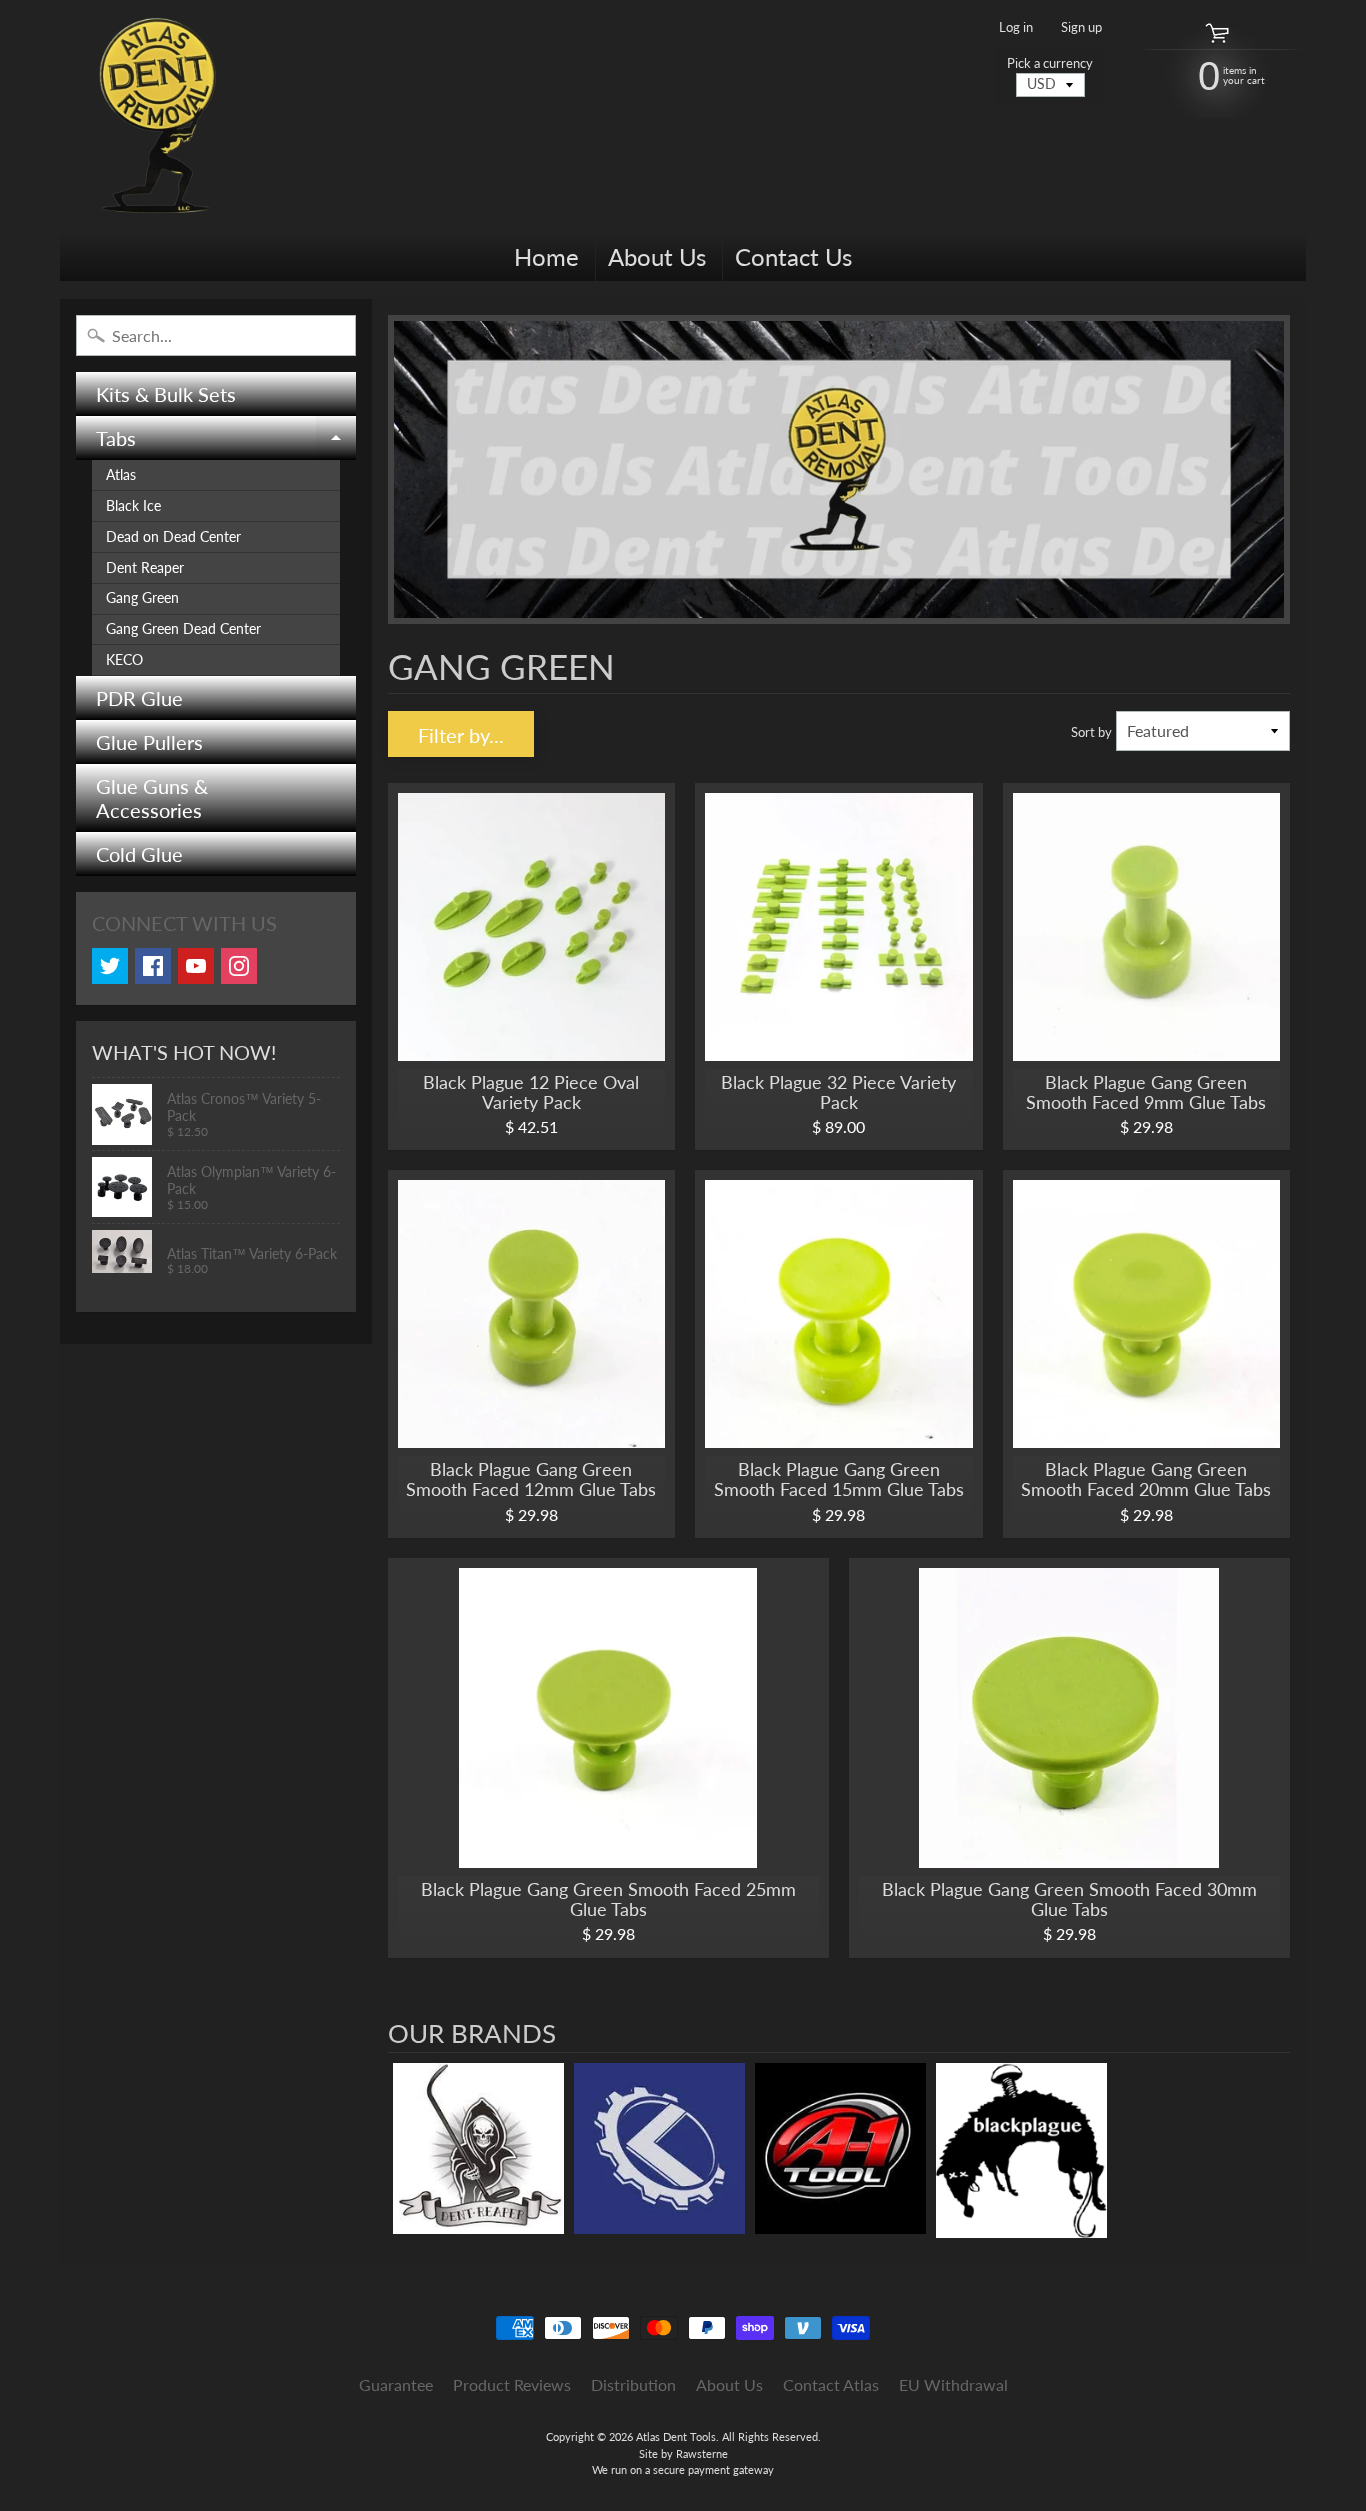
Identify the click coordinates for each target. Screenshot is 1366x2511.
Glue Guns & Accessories (152, 798)
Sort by (1091, 732)
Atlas (121, 475)
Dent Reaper (145, 568)
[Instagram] (239, 966)
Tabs (226, 443)
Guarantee (396, 2384)
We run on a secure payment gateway (683, 2469)
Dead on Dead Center (173, 537)
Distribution (633, 2384)
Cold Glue (139, 854)
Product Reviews (512, 2384)
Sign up (1081, 27)
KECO (124, 660)
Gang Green (142, 598)
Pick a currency (1050, 63)
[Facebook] (153, 966)
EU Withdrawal (953, 2384)
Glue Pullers (149, 742)
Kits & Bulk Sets (166, 394)
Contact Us (793, 256)
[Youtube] (196, 966)
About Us (657, 256)
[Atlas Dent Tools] (159, 116)
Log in (1016, 27)
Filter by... (461, 735)
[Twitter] (110, 966)
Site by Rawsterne (683, 2453)
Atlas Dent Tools (676, 2436)
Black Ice (133, 506)
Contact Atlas (831, 2384)
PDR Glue (139, 698)
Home (546, 256)
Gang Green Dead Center (183, 629)
